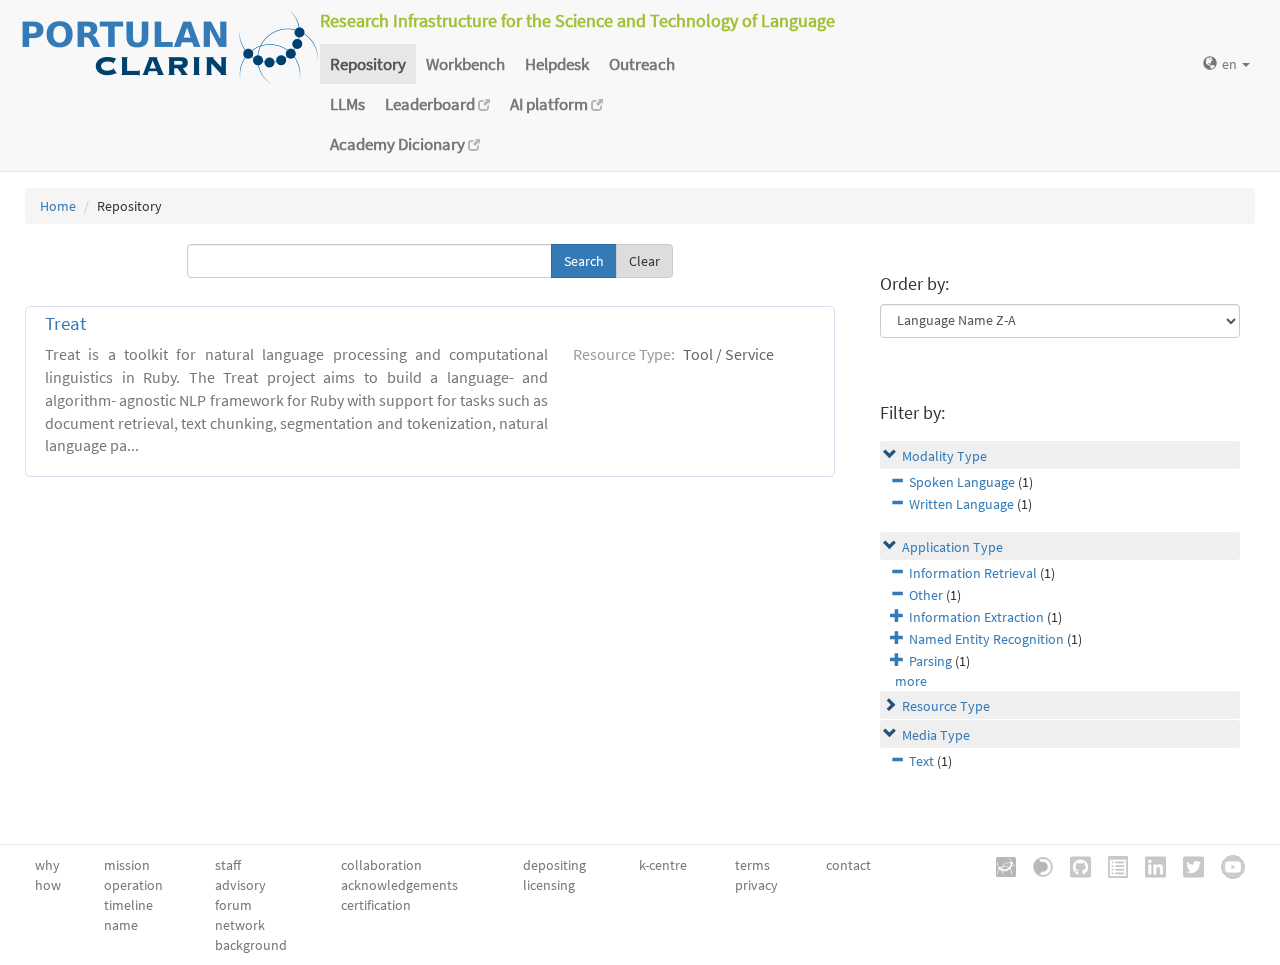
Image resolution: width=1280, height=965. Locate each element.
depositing (554, 865)
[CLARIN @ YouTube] (1226, 865)
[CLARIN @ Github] (1073, 865)
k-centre (663, 865)
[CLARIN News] (1111, 865)
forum (233, 905)
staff (228, 865)
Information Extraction (976, 617)
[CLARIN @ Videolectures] (1036, 865)
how (48, 885)
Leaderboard (431, 104)
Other (926, 595)
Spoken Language (962, 482)
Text (921, 761)
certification (376, 905)
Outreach (642, 64)
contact (848, 865)
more (911, 681)
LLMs (347, 104)
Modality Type (944, 456)
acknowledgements (399, 885)
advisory (240, 885)
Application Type (952, 547)
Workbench (465, 64)
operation (133, 885)
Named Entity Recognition (986, 639)
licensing (549, 885)
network (240, 925)
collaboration (381, 865)
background (251, 945)
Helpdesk (557, 64)
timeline (128, 905)
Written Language (961, 504)
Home (58, 206)
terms (752, 865)
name (121, 925)
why (47, 865)
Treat (65, 323)
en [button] (1231, 64)
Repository (368, 64)
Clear (644, 261)
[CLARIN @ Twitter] (1186, 865)
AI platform (550, 104)
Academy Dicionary (399, 144)
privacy (756, 885)
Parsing (930, 661)
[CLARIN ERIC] (999, 865)
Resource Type (946, 706)
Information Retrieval (973, 573)
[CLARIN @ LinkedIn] (1148, 865)
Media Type (936, 735)
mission (127, 865)
